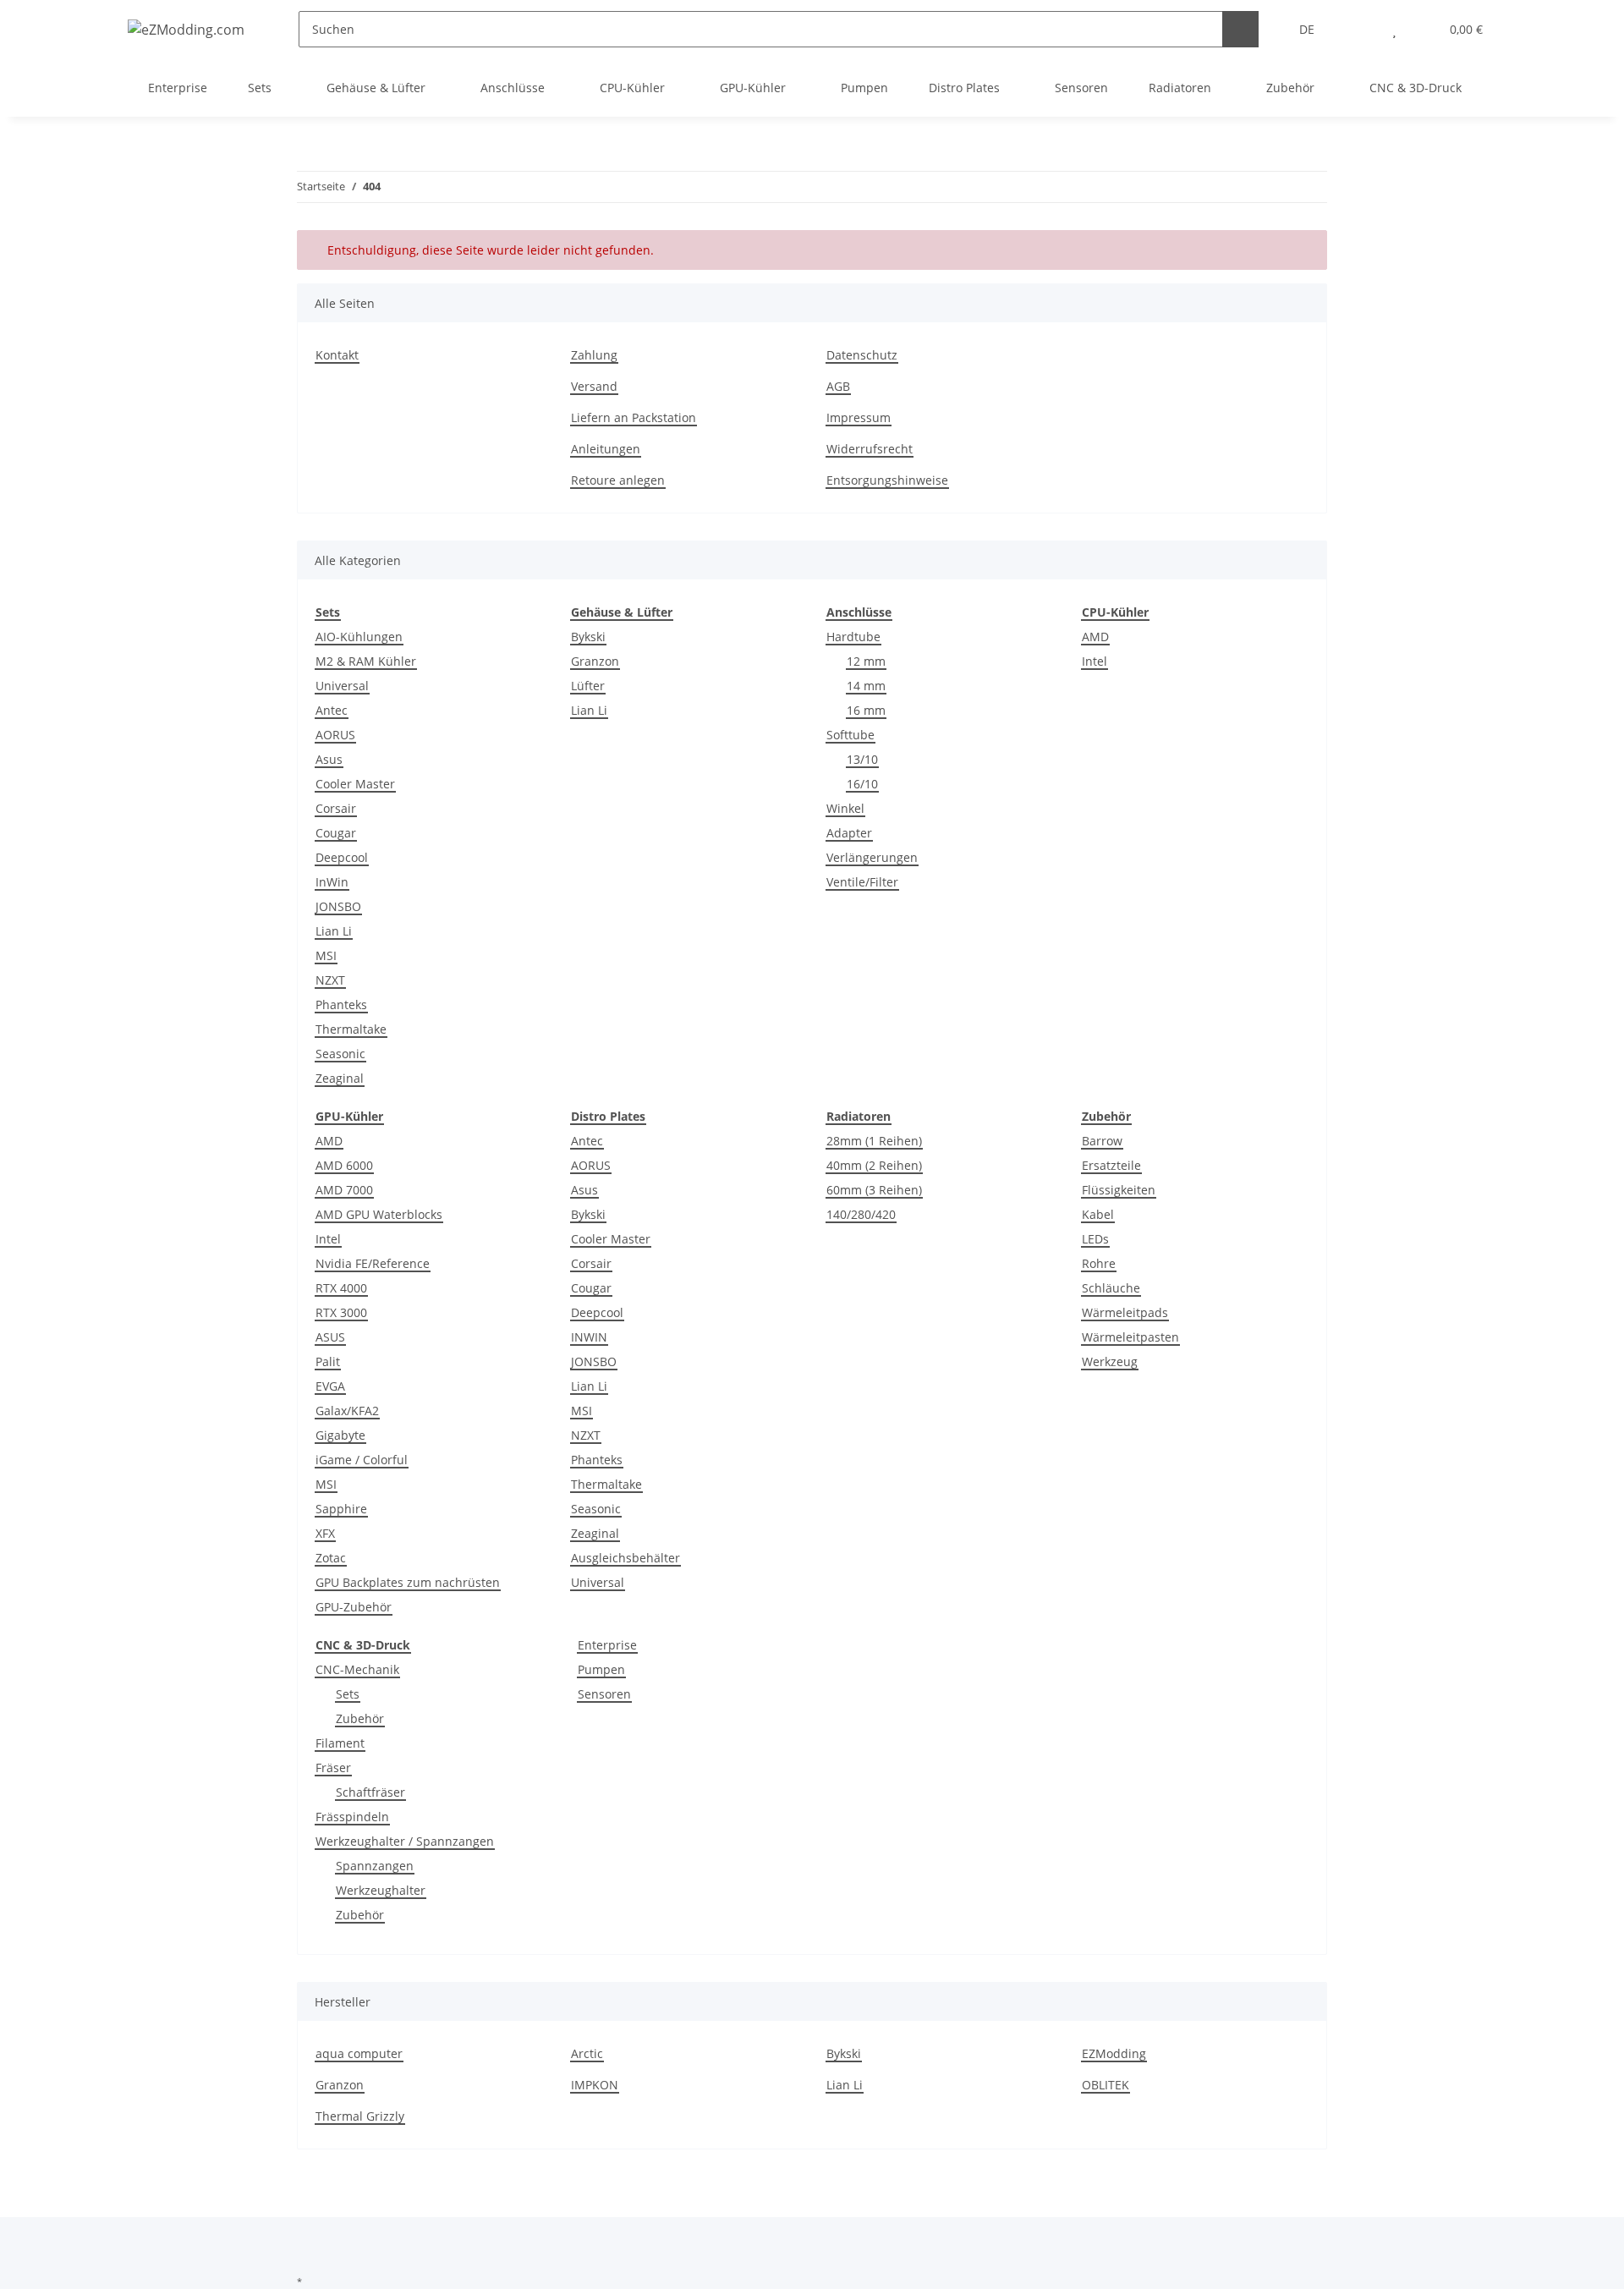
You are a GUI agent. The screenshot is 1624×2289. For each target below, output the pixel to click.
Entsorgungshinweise (887, 480)
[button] (1361, 29)
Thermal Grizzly (360, 2116)
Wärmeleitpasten (1130, 1337)
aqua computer (359, 2053)
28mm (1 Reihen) (874, 1141)
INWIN (589, 1337)
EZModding (1114, 2053)
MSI (326, 955)
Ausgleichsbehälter (625, 1558)
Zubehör (360, 1718)
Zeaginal (340, 1078)
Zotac (331, 1558)
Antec (332, 710)
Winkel (845, 808)
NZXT (330, 980)
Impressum (859, 417)
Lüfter (588, 686)
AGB (838, 386)
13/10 (862, 759)
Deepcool (342, 857)
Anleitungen (606, 449)
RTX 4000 (341, 1288)
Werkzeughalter (381, 1890)
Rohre (1099, 1263)
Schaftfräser (370, 1792)
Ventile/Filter (862, 882)
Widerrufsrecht (870, 449)
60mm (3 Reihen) (874, 1190)
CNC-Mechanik (357, 1669)
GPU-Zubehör (354, 1607)
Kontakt (337, 355)
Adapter (849, 833)
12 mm (866, 661)
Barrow (1102, 1141)
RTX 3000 (341, 1312)
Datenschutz (862, 355)
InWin (332, 882)
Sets (348, 1694)
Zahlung (594, 355)
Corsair (336, 808)
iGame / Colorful (362, 1460)
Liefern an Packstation (634, 417)
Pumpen (601, 1669)
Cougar (336, 833)
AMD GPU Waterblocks (379, 1214)
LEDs (1095, 1239)
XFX (325, 1533)
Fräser (333, 1768)
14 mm (866, 686)
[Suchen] (1240, 29)
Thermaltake (351, 1029)
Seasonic (340, 1054)
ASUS (330, 1337)
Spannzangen (375, 1866)
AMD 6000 (344, 1165)
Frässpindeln (352, 1817)
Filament (340, 1743)
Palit (328, 1361)
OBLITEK (1106, 2085)
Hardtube (853, 637)
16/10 (862, 784)
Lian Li (334, 931)
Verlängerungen (872, 857)
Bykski (588, 637)
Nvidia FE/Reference (373, 1263)
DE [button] (1307, 29)
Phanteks (341, 1005)
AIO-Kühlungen (359, 637)
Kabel (1098, 1214)
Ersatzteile (1111, 1165)
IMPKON (595, 2085)
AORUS (335, 735)
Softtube (850, 735)
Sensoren (604, 1694)
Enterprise (607, 1645)
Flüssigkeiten (1119, 1190)
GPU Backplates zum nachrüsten (408, 1582)
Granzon (595, 661)
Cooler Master (355, 784)
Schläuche (1111, 1288)
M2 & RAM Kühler (366, 661)
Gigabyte (340, 1435)
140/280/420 (861, 1214)
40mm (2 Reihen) (874, 1165)
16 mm (866, 710)
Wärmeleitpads (1125, 1312)
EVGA (330, 1386)
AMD (1095, 637)
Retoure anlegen (618, 480)
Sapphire (341, 1509)
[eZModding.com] (186, 29)
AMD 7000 (344, 1190)
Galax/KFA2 (347, 1411)
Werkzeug (1110, 1361)
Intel (1095, 661)
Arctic (587, 2053)
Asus (329, 759)
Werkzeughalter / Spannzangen (405, 1841)
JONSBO (338, 906)
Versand (594, 386)
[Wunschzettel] (1394, 29)
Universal (342, 686)
